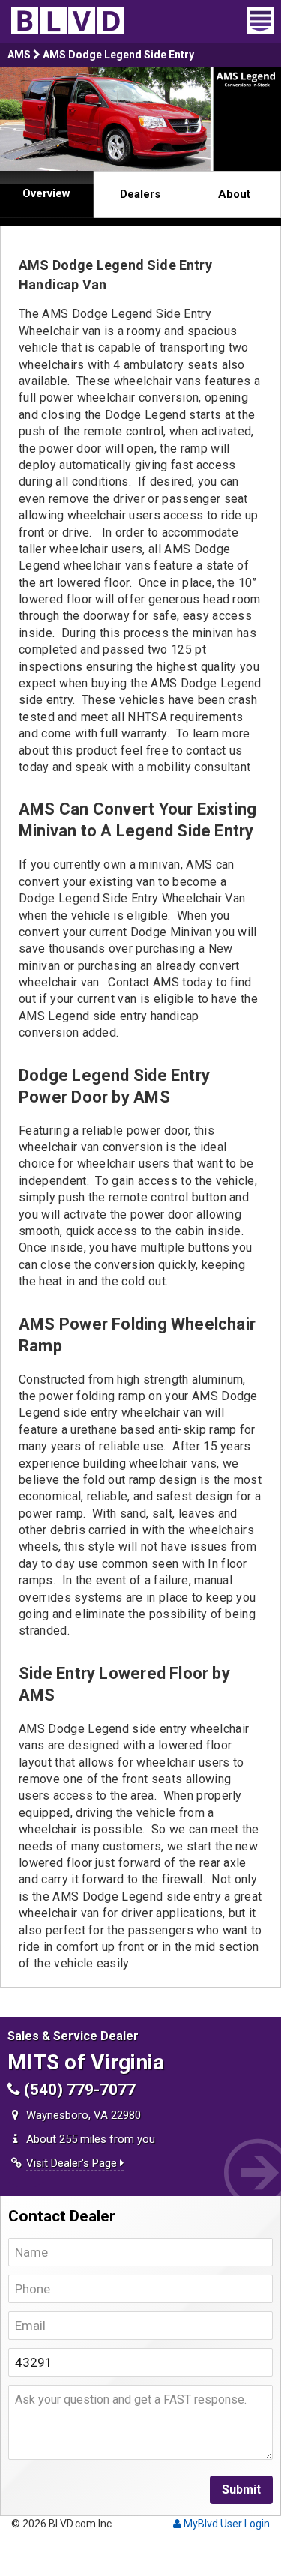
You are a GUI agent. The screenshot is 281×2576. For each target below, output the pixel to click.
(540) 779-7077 (78, 2090)
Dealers (140, 194)
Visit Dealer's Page (73, 2163)
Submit (241, 2489)
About (234, 194)
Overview (46, 193)
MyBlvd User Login (226, 2524)
